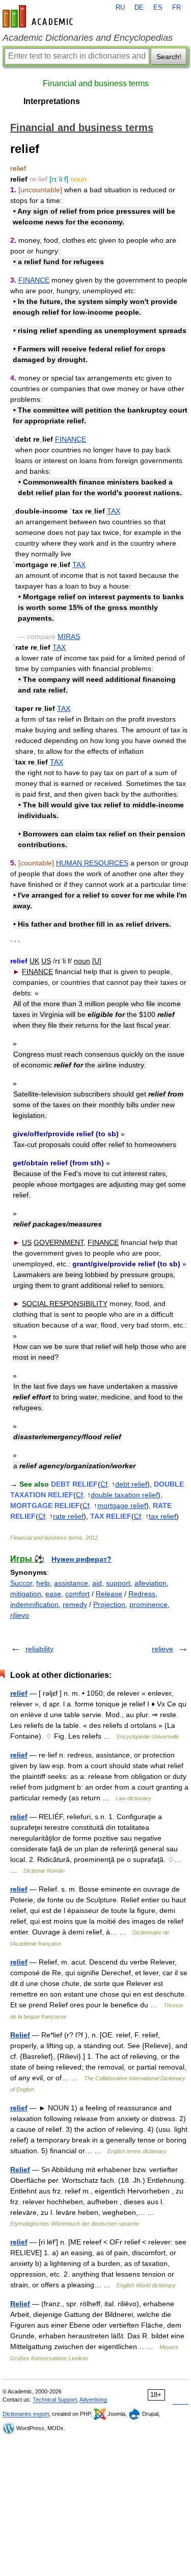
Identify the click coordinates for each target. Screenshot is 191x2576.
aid (97, 1583)
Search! (169, 57)
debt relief (131, 1484)
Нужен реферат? (81, 1559)
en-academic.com (39, 16)
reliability (39, 1649)
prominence (148, 1604)
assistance (71, 1583)
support (118, 1583)
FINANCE (34, 280)
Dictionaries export (26, 2414)
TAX (114, 511)
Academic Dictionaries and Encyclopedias (88, 38)
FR (176, 8)
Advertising (93, 2400)
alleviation (151, 1583)
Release (109, 1594)
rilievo (20, 1615)
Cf (104, 1484)
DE (139, 8)
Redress (142, 1594)
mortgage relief (122, 1506)
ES (158, 8)
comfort (77, 1594)
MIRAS (69, 636)
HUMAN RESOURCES (92, 863)
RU (120, 8)
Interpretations (52, 101)
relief (19, 1693)
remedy (75, 1604)
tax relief (162, 1516)
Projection (109, 1604)
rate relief (68, 1516)
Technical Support (55, 2400)
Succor (21, 1583)
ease (53, 1594)
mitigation (26, 1594)
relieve (162, 1649)
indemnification (34, 1604)
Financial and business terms (96, 83)
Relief (20, 2035)
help (43, 1583)
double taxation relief (124, 1495)
